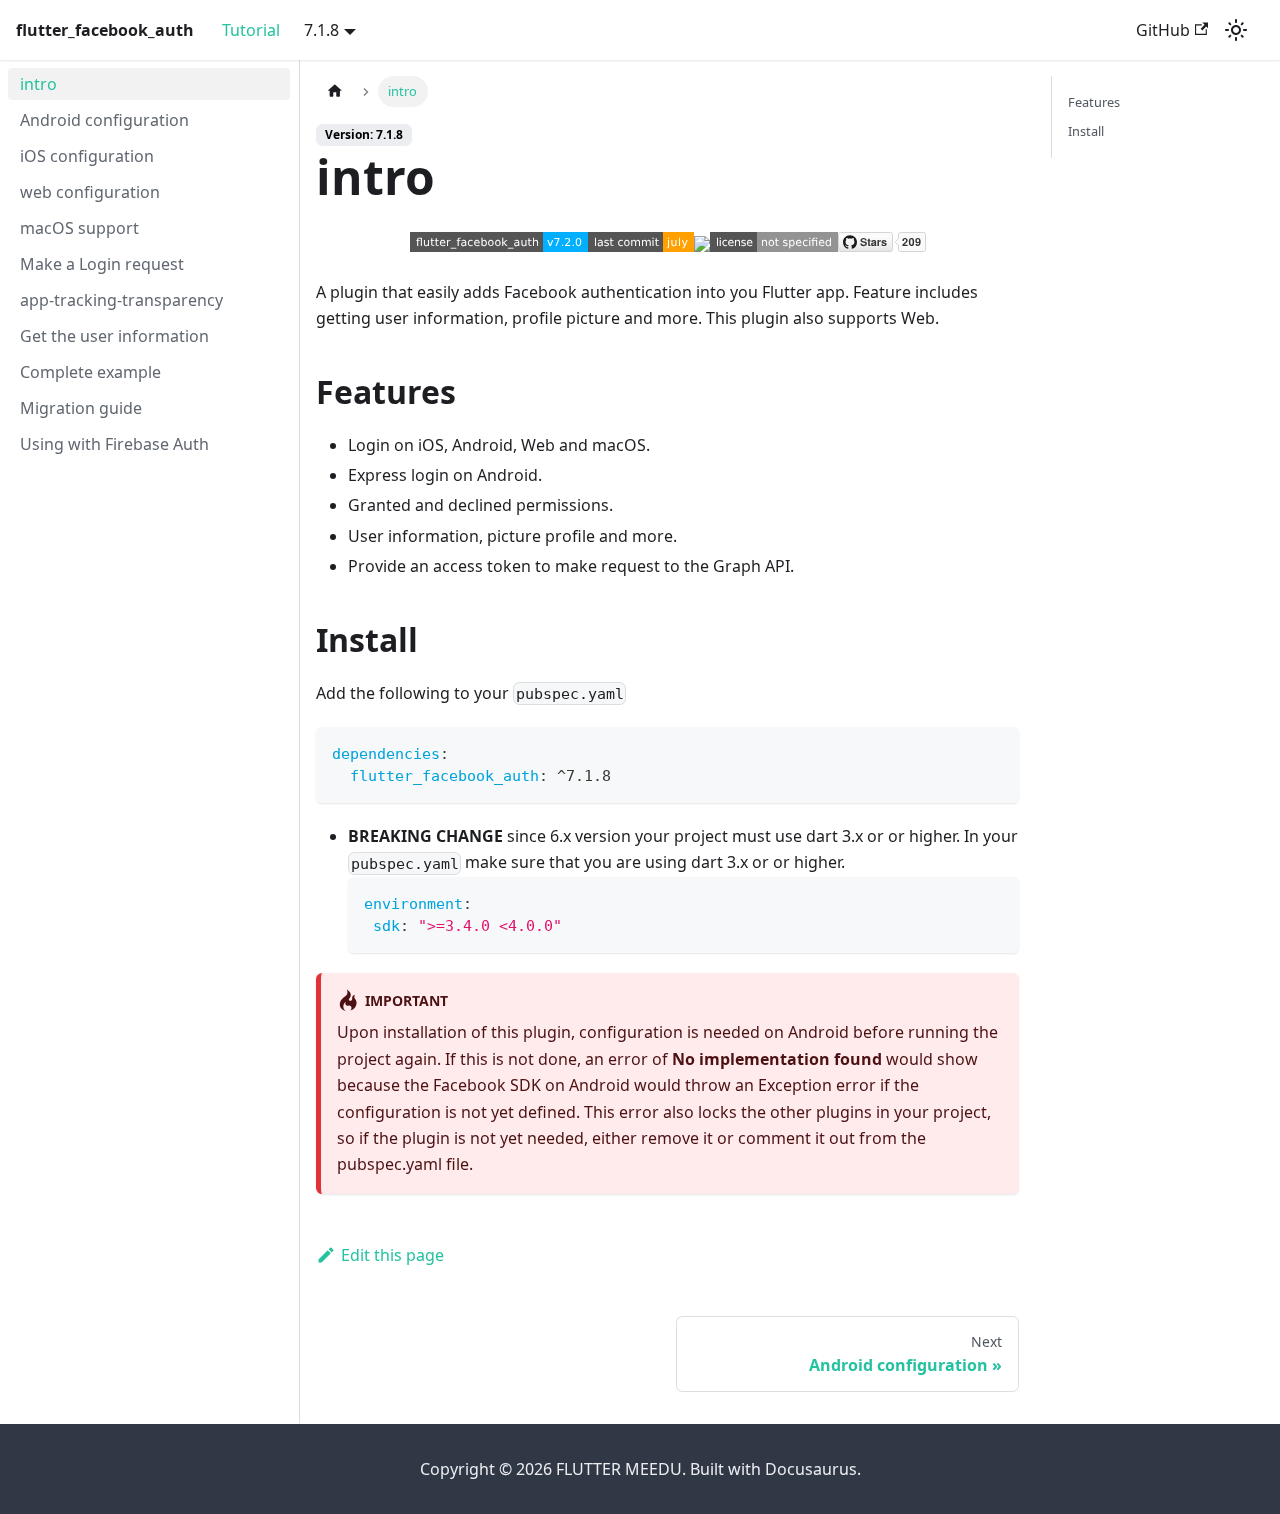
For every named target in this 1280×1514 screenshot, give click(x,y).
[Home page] (335, 91)
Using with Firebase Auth (114, 444)
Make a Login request (102, 264)
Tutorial (251, 30)
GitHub (1163, 30)
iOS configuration (87, 156)
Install (1086, 131)
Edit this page (392, 1255)
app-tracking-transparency (121, 300)
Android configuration (104, 120)
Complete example (90, 372)
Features (1094, 102)
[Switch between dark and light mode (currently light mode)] (1236, 30)
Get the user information (114, 336)
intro (38, 84)
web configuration (90, 192)
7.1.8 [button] (321, 30)
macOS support (79, 228)
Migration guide (81, 408)
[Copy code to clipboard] (994, 751)
